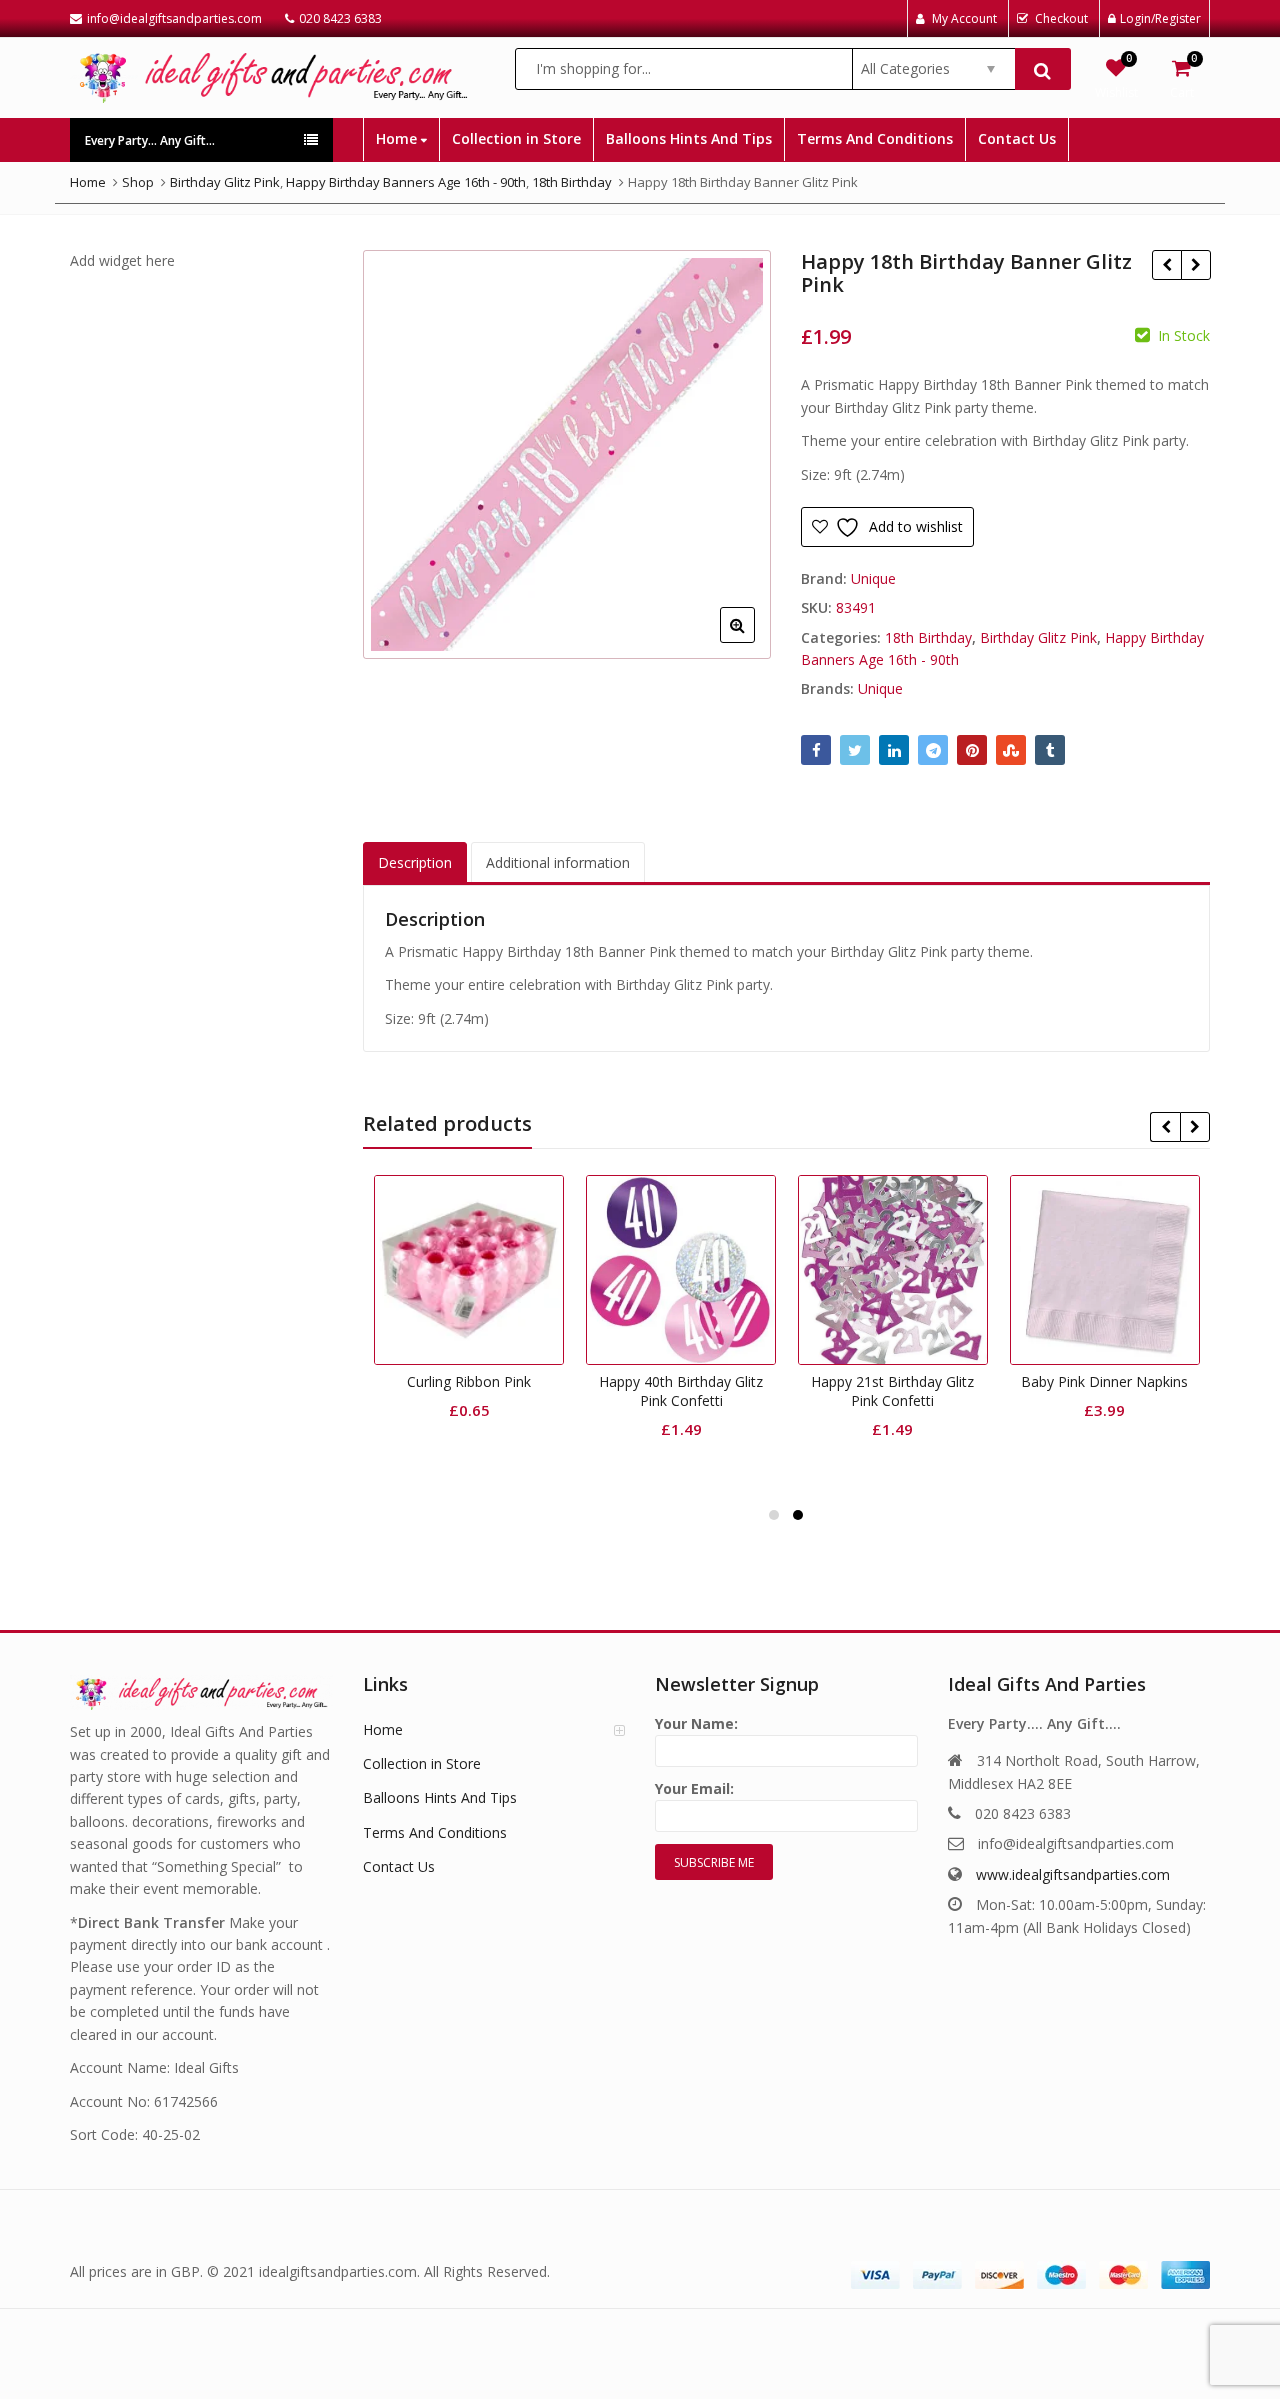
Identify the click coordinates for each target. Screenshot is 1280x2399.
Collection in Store (516, 138)
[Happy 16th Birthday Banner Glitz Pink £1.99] (1166, 265)
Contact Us (1017, 138)
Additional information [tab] (558, 862)
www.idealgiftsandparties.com (1073, 1874)
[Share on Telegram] (933, 750)
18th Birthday (928, 637)
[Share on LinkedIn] (894, 750)
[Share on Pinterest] (972, 750)
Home (398, 138)
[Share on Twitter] (855, 750)
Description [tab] (415, 862)
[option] (567, 454)
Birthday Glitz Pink (1038, 637)
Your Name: (696, 1723)
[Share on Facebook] (816, 750)
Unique (873, 578)
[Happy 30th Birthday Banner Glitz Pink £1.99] (1195, 265)
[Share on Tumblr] (1050, 750)
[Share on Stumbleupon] (1011, 750)
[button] (753, 641)
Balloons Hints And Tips (689, 138)
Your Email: (694, 1788)
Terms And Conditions (875, 138)
